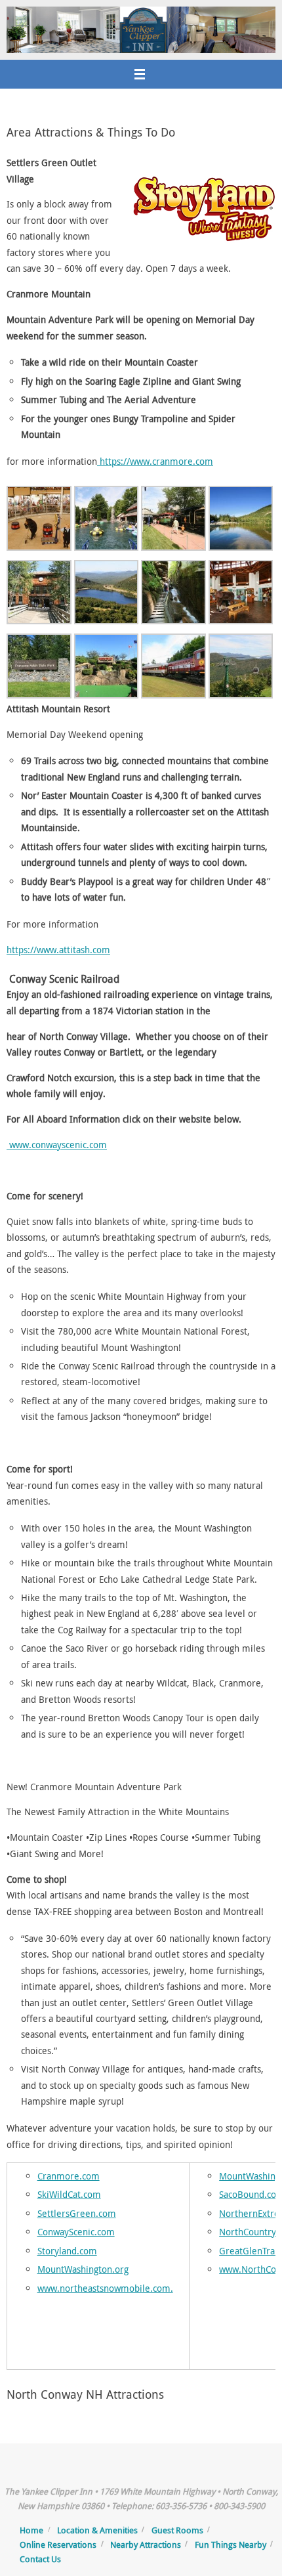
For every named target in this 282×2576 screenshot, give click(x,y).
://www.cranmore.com (167, 461)
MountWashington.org (83, 2269)
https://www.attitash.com (58, 950)
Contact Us (40, 2559)
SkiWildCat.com (69, 2194)
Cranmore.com (69, 2176)
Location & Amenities (97, 2530)
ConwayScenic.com (76, 2232)
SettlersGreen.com (77, 2213)
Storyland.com (67, 2251)
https (109, 461)
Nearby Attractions (146, 2544)
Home (31, 2530)
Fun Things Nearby (231, 2544)
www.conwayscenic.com (57, 1145)
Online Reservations (58, 2544)
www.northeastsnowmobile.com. (105, 2288)
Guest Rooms (177, 2530)
